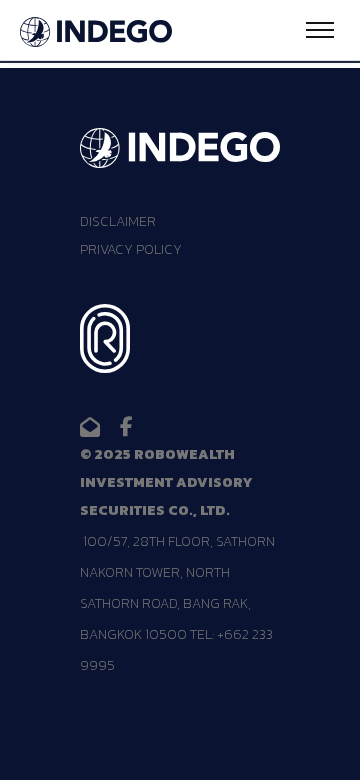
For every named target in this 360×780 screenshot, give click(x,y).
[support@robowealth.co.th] (90, 427)
